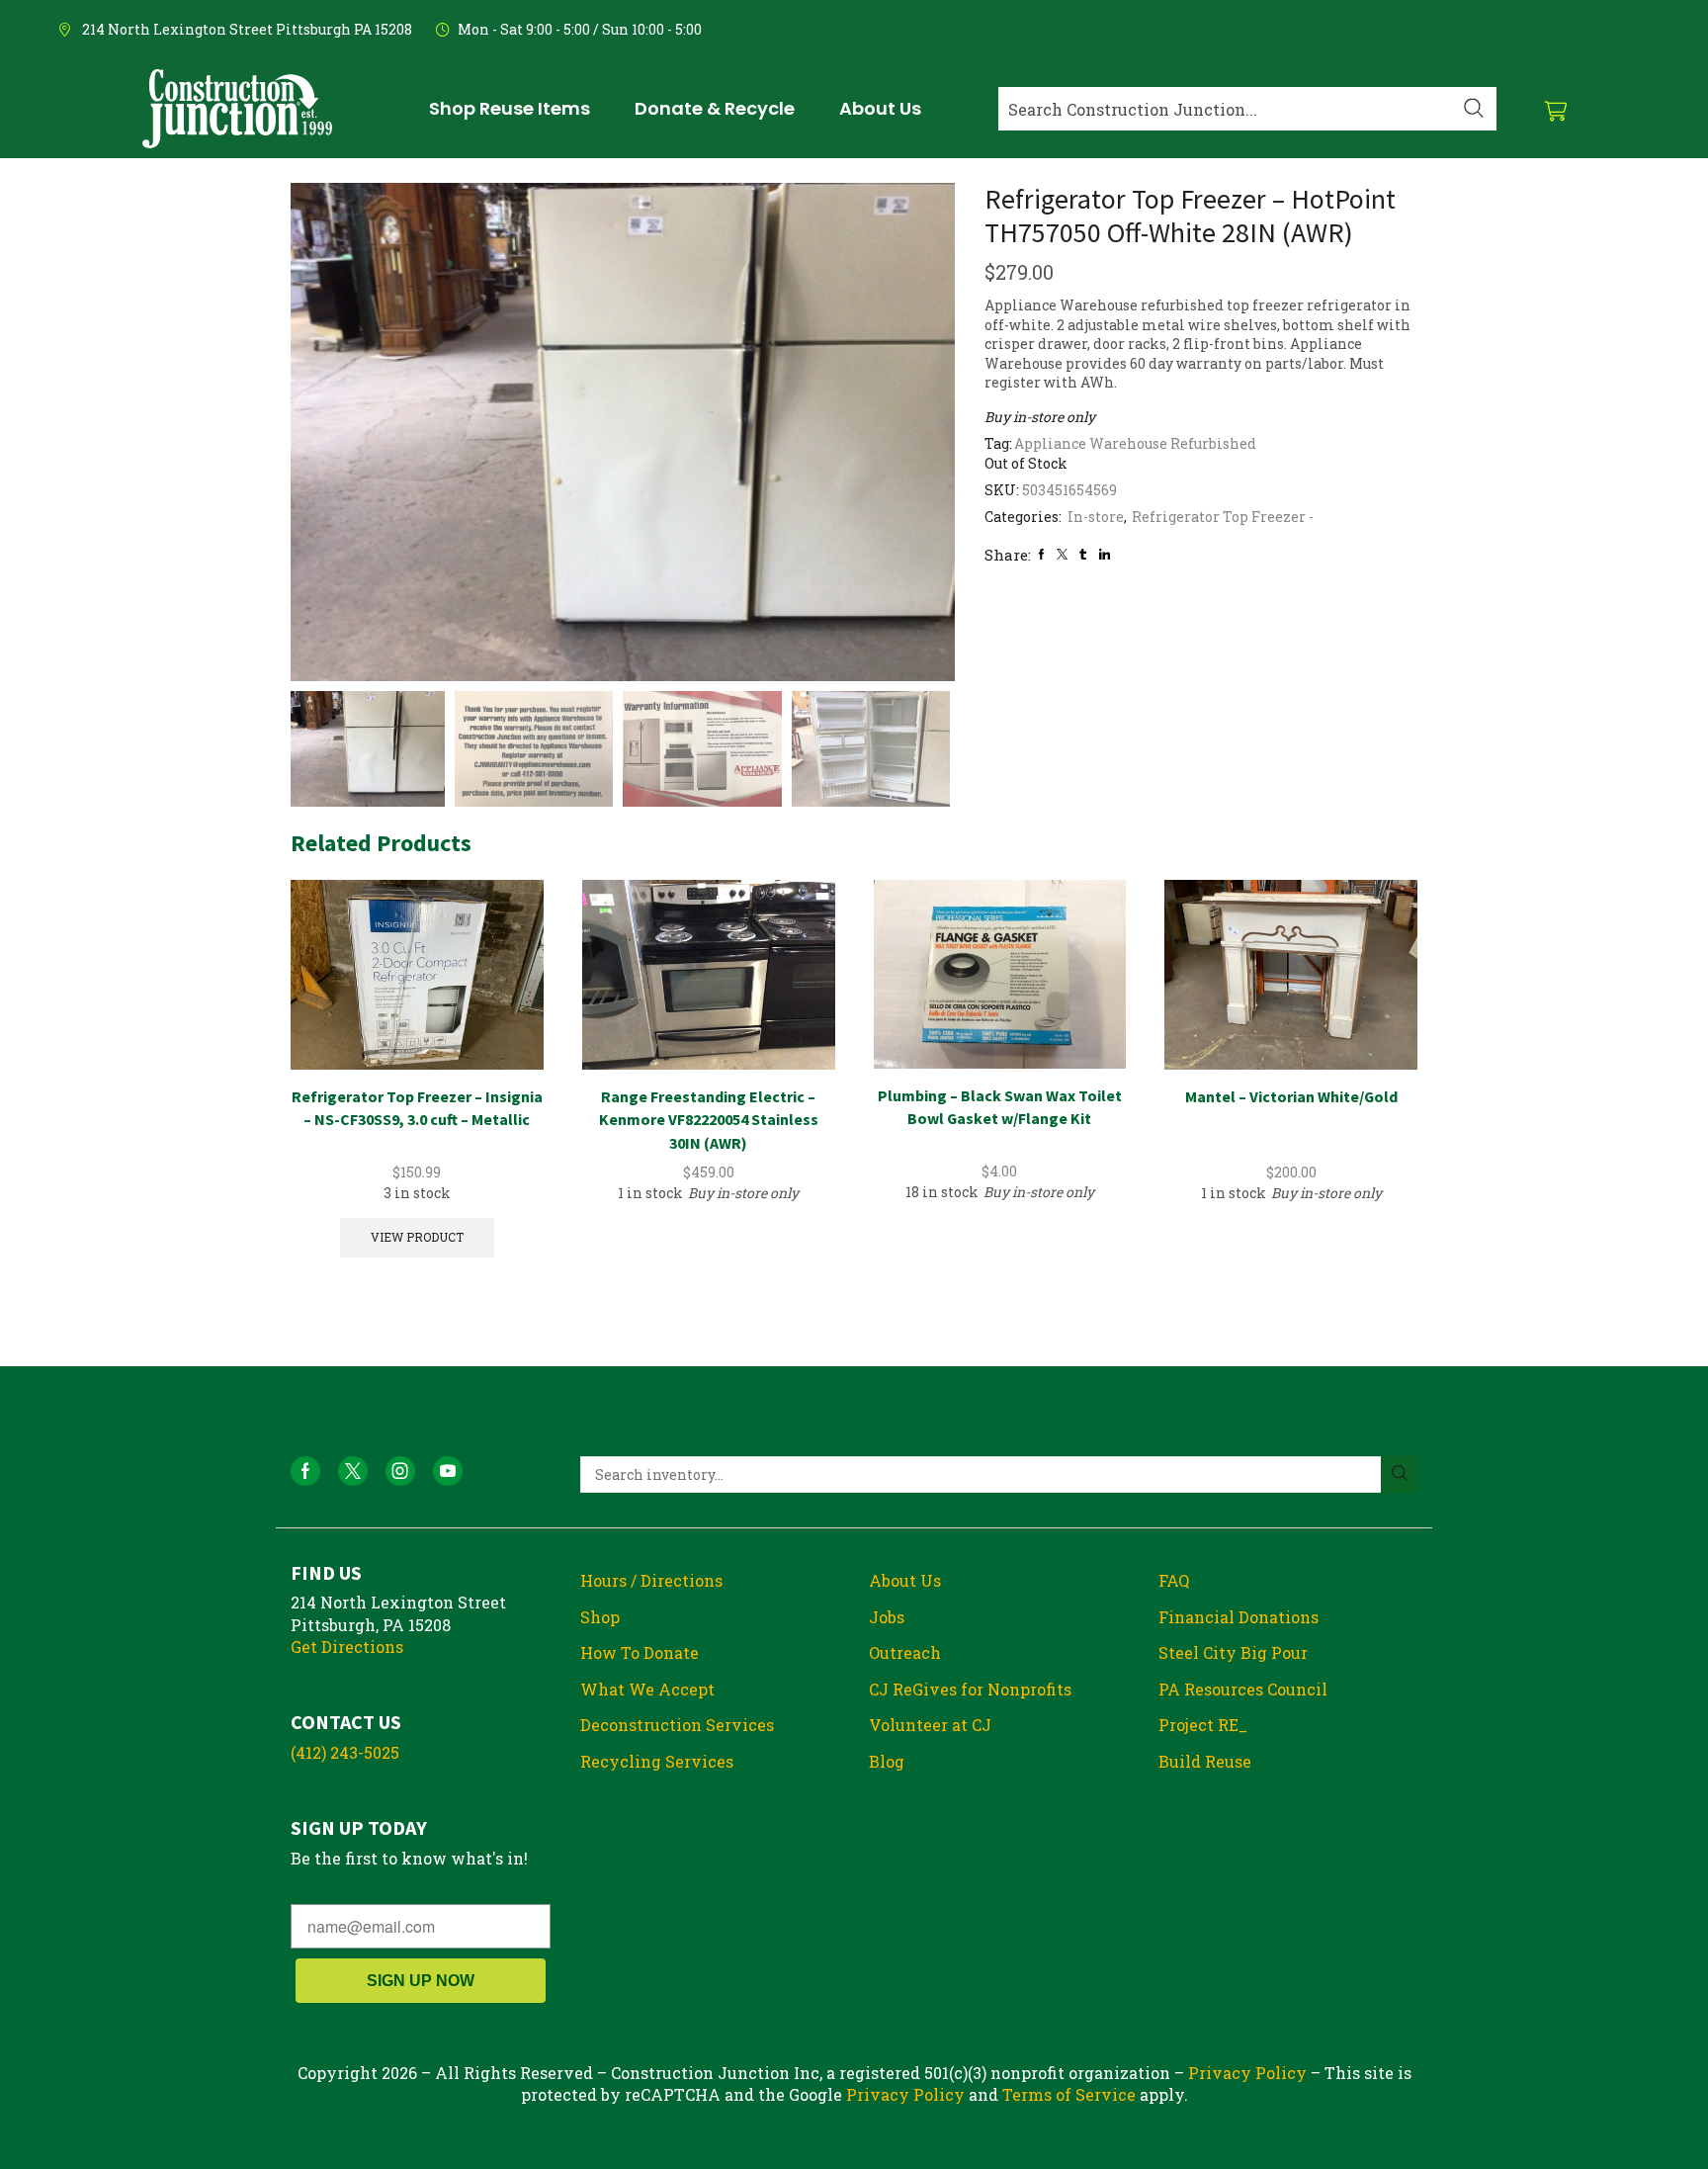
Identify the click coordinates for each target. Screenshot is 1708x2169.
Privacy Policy (1247, 2073)
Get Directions (347, 1647)
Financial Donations (1238, 1617)
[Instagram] (400, 1471)
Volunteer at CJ (930, 1725)
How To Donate (640, 1652)
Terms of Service (1069, 2094)
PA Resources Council (1243, 1689)
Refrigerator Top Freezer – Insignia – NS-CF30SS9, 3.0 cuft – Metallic (417, 1108)
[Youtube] (448, 1471)
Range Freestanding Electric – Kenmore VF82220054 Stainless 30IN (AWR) (709, 1120)
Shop (600, 1617)
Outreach (905, 1652)
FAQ (1174, 1580)
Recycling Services (657, 1761)
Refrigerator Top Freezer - (1223, 517)
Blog (887, 1761)
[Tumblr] (1083, 554)
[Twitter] (1062, 554)
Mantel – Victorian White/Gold (1291, 1096)
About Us (905, 1580)
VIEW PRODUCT (417, 1237)
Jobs (887, 1617)
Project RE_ (1203, 1725)
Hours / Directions (651, 1580)
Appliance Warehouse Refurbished (1135, 443)
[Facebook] (1041, 554)
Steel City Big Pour (1233, 1652)
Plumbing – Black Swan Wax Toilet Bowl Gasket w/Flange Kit (1000, 1107)
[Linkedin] (1105, 554)
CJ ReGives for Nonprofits (970, 1689)
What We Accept (647, 1689)
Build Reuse (1205, 1761)
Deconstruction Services (677, 1725)
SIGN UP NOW (421, 1981)
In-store (1096, 517)
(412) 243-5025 (345, 1752)
